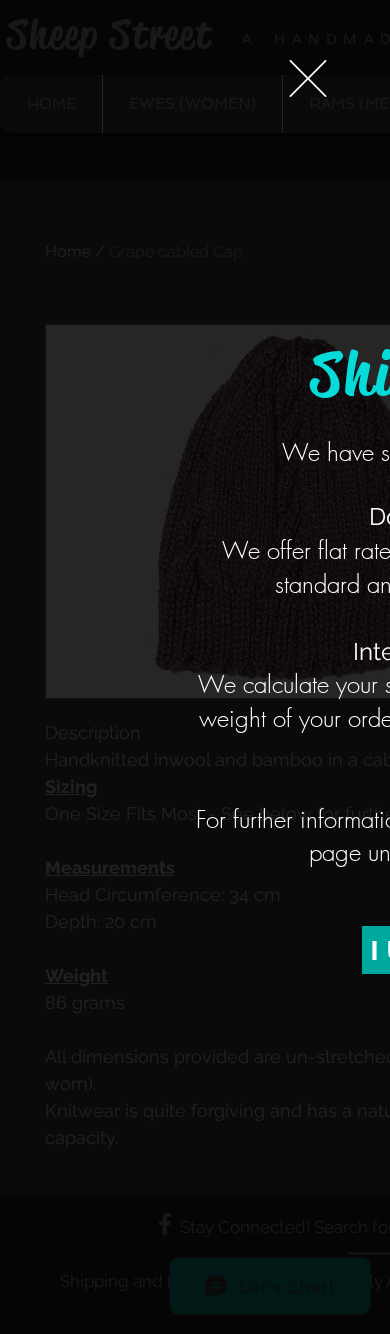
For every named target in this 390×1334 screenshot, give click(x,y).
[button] (308, 78)
